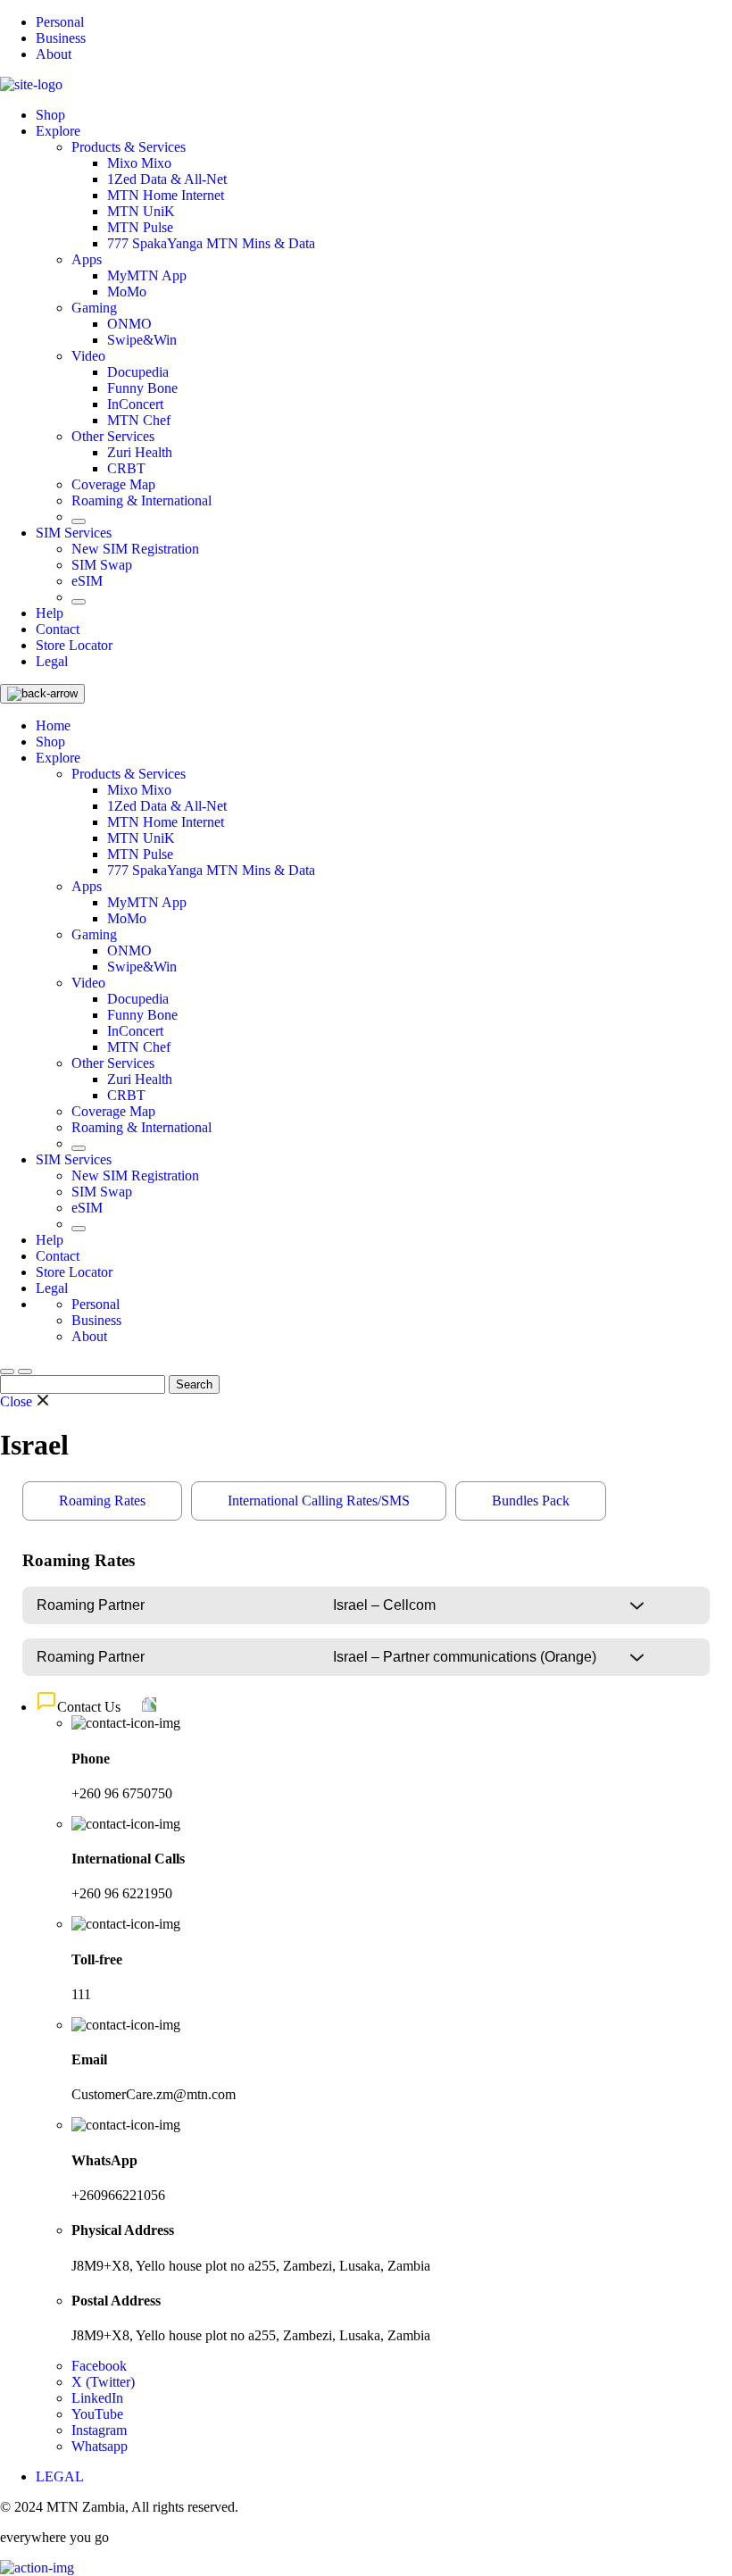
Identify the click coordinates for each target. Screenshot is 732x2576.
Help (50, 613)
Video (88, 356)
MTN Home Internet (166, 195)
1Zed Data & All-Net (167, 179)
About (54, 54)
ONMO (129, 324)
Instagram (99, 2430)
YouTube (97, 2414)
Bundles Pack (531, 1501)
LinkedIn (97, 2398)
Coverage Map (113, 484)
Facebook (99, 2366)
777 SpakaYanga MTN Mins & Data (211, 243)
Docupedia (138, 372)
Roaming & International (141, 500)
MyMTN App (147, 275)
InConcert (135, 404)
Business (61, 38)
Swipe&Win (142, 340)
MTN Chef (139, 420)
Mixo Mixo (139, 163)
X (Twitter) (103, 2382)
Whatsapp (100, 2446)
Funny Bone (142, 388)
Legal (52, 661)
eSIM (87, 581)
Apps (87, 259)
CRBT (126, 468)
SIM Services (74, 533)
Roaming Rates (102, 1501)
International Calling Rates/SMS (319, 1501)
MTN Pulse (140, 227)
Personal (60, 22)
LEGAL (60, 2476)
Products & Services (129, 147)
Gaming (94, 308)
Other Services (113, 436)
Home (53, 725)
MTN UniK (141, 211)
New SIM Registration (135, 549)
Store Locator (74, 645)
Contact (58, 629)
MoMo (127, 292)
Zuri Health (140, 452)
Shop (50, 115)
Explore (58, 131)
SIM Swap (102, 565)
